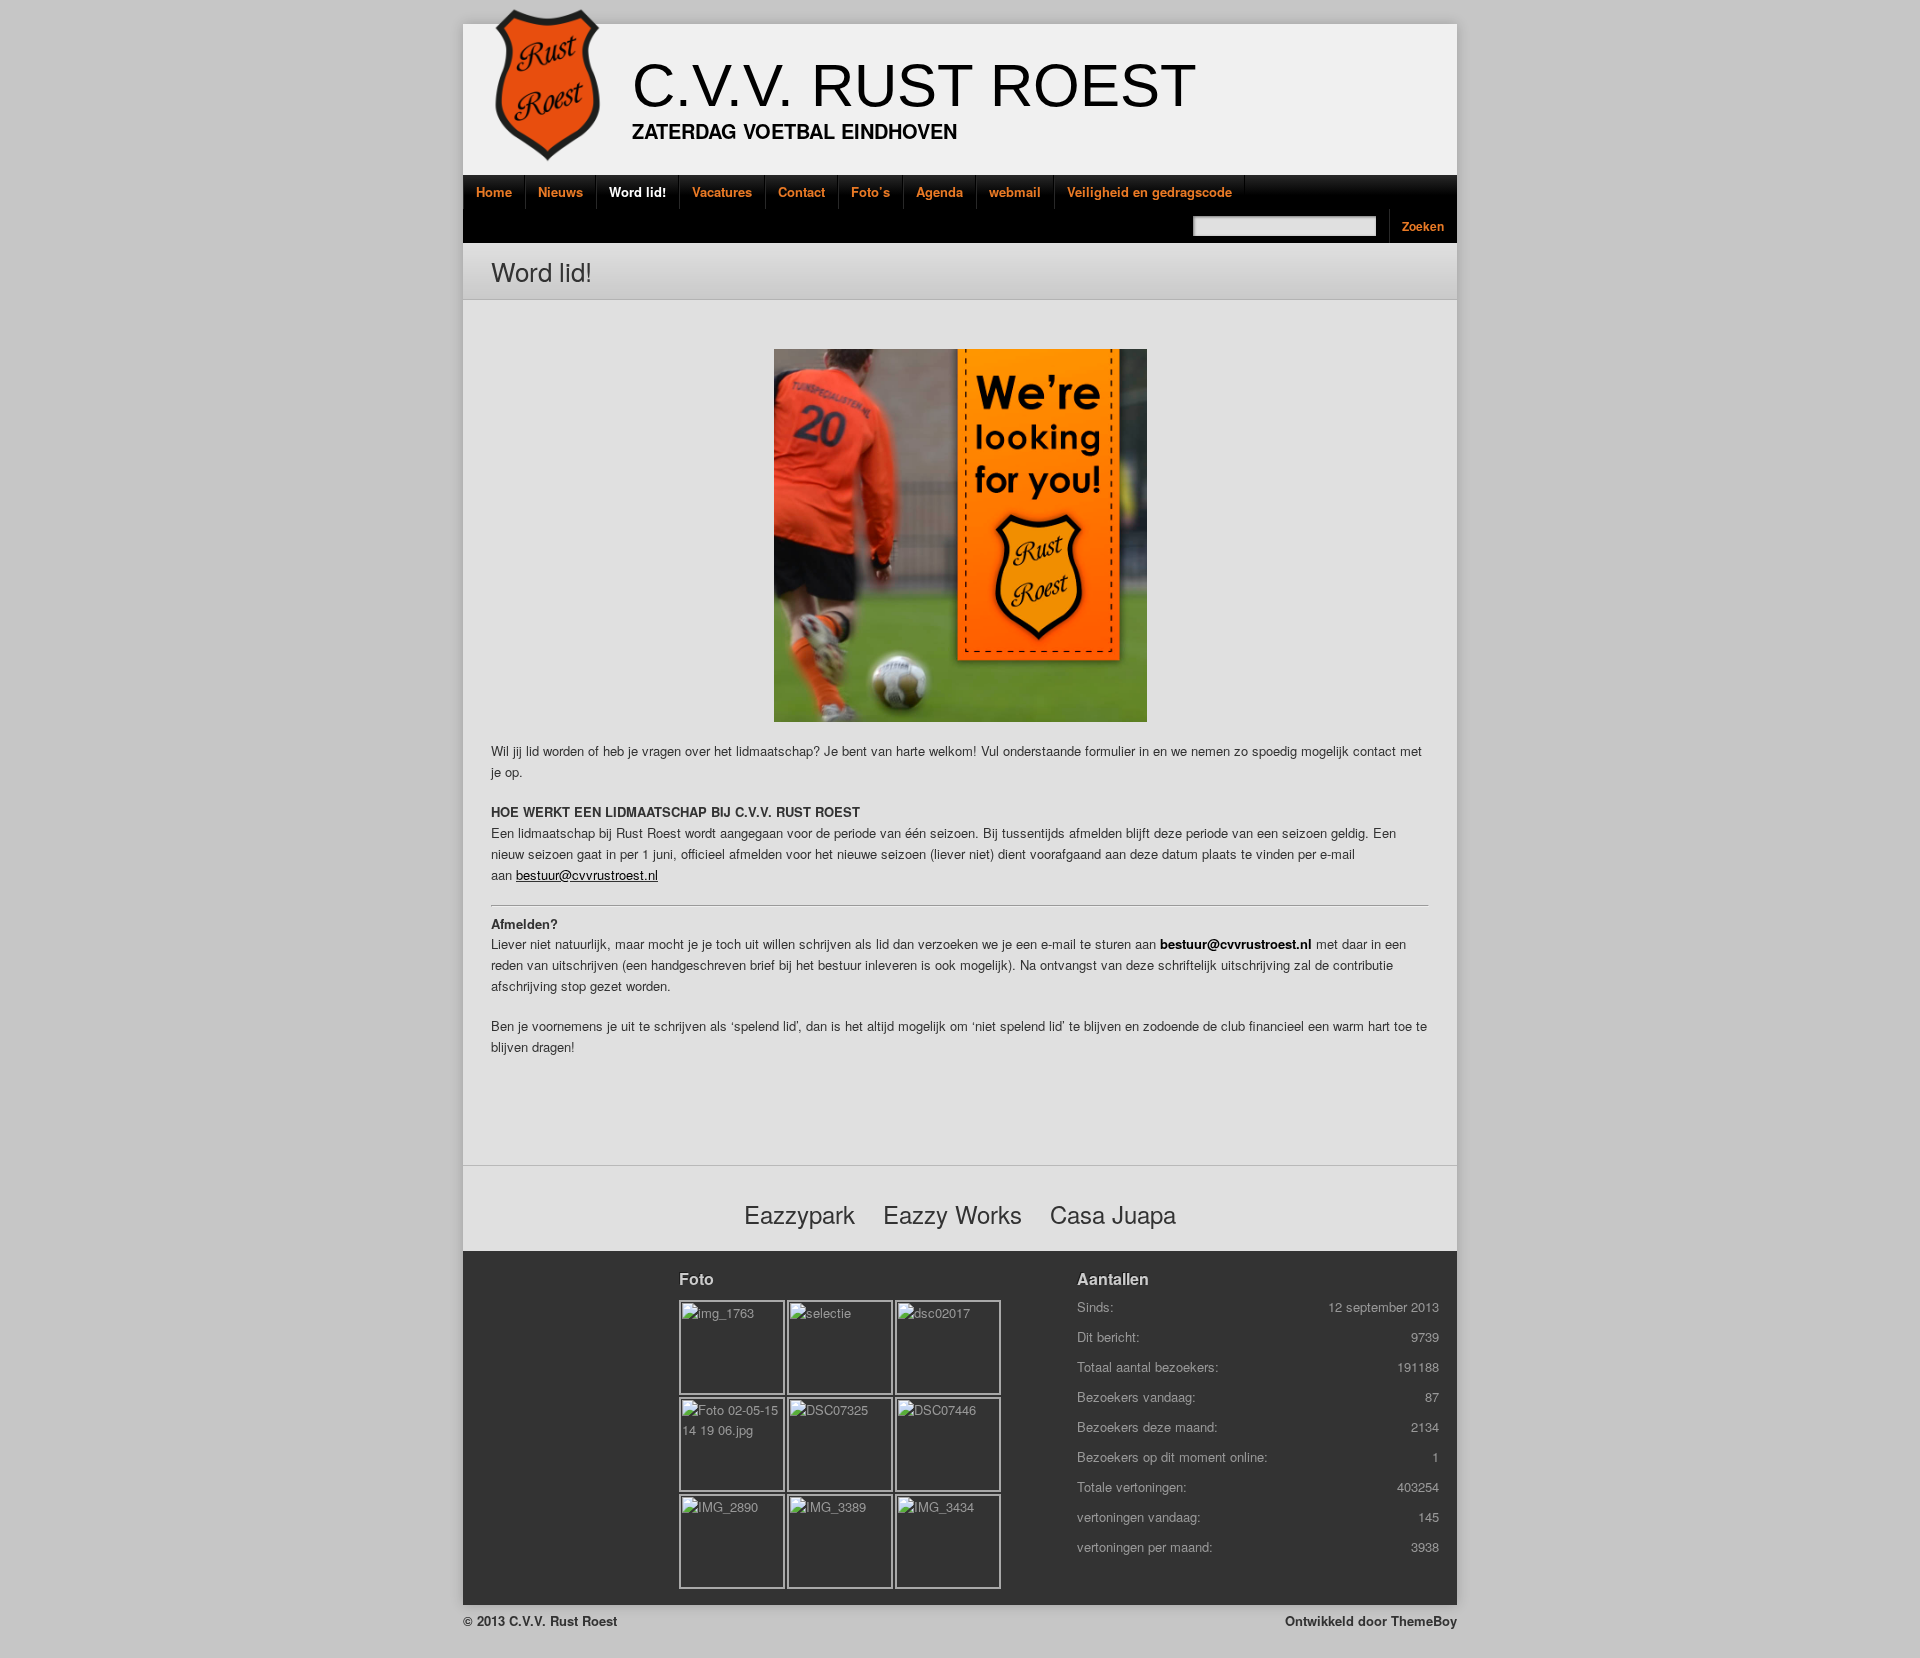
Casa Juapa (1113, 1213)
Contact (801, 191)
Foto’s (870, 191)
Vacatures (722, 191)
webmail (1015, 191)
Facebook (433, 224)
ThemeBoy (1424, 1620)
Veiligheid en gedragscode (1149, 191)
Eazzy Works (952, 1213)
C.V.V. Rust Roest (914, 85)
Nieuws (560, 191)
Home (494, 191)
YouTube (433, 270)
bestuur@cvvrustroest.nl (587, 874)
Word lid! (637, 191)
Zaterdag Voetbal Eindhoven (794, 130)
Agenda (939, 191)
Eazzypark (799, 1213)
